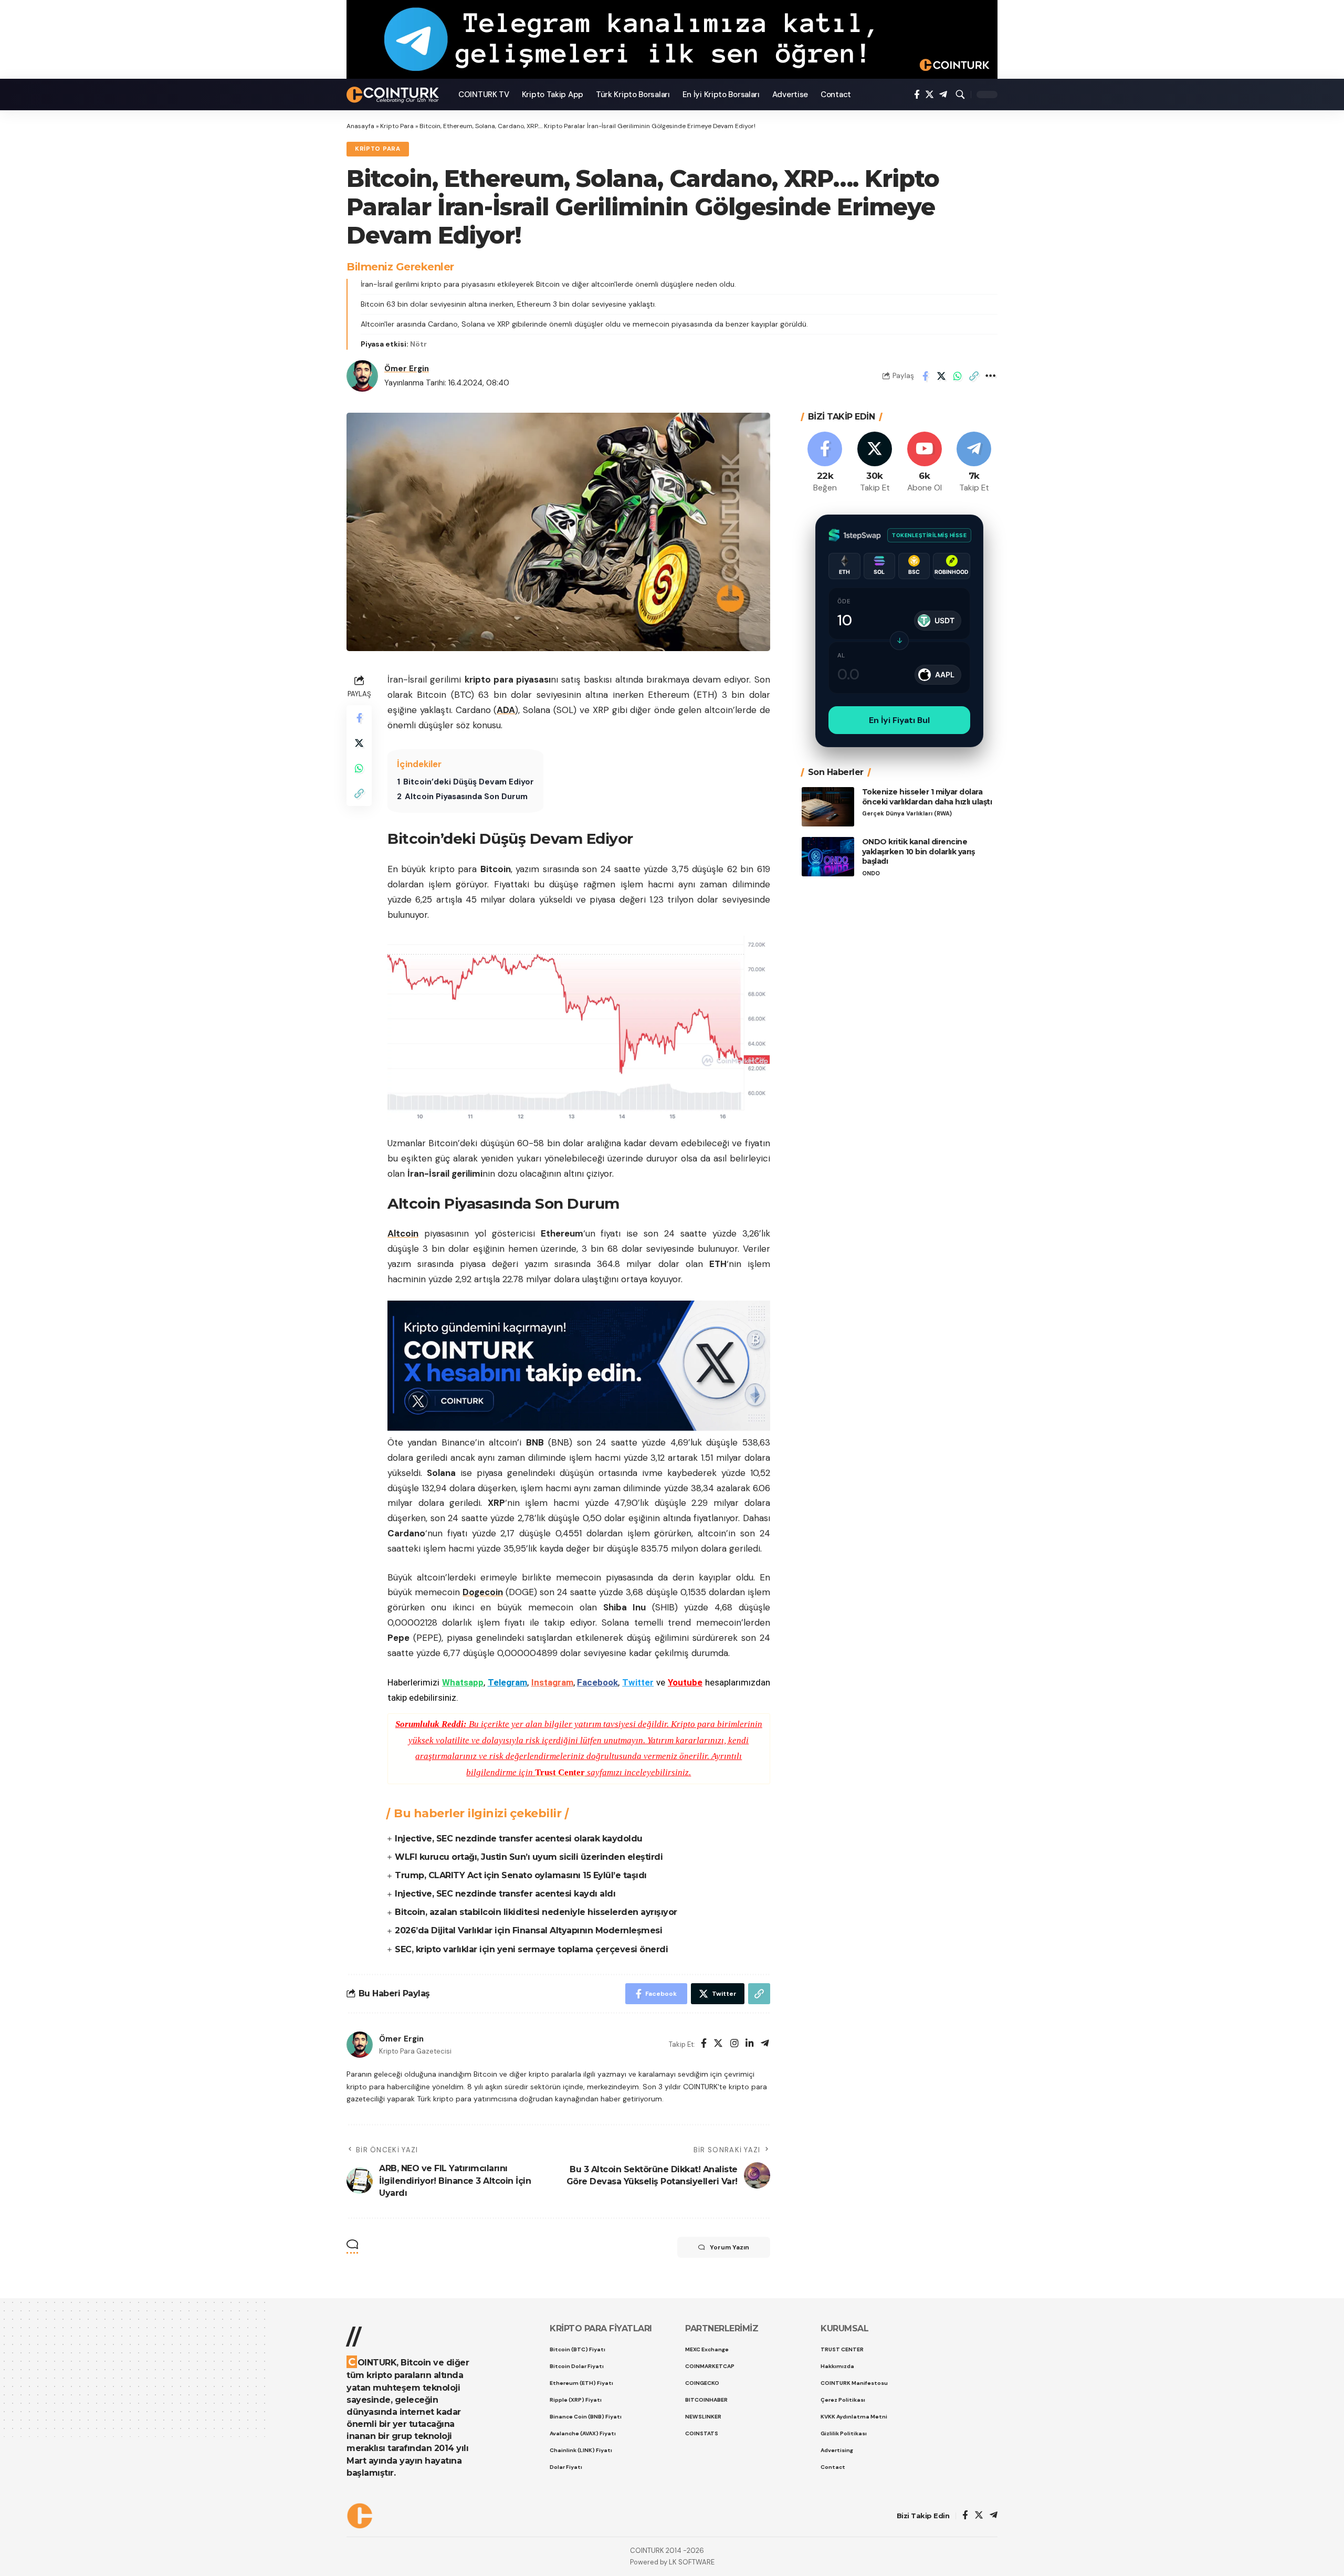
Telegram (507, 1682)
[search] (960, 95)
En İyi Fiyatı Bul (899, 720)
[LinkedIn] (750, 2044)
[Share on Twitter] (941, 376)
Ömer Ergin (407, 369)
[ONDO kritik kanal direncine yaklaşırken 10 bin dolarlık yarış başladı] (828, 857)
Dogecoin (483, 1592)
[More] (990, 376)
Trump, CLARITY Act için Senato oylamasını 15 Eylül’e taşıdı (521, 1875)
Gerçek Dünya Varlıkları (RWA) (907, 814)
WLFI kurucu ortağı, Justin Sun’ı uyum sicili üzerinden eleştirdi (529, 1857)
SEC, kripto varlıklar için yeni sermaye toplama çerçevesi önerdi (531, 1949)
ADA (506, 710)
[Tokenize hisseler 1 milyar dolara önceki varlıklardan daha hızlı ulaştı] (828, 807)
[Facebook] (917, 95)
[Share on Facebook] (925, 376)
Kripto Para (397, 126)
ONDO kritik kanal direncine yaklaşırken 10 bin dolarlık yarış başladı (918, 852)
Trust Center (560, 1772)
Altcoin (403, 1233)
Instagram (552, 1682)
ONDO (871, 873)
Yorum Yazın (729, 2247)
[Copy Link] (974, 376)
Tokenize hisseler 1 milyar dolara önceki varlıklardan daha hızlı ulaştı (927, 797)
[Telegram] (943, 95)
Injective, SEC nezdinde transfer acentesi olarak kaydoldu (519, 1839)
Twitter (638, 1682)
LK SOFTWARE (692, 2562)
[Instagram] (734, 2044)
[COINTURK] (394, 95)
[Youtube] (925, 463)
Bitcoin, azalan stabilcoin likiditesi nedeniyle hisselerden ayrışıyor (536, 1912)
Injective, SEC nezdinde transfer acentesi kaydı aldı (505, 1894)
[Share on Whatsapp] (958, 376)
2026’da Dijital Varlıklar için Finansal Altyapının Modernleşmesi (528, 1930)
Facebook (597, 1682)
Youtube (685, 1682)
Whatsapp (463, 1682)
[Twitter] (930, 95)
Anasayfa (360, 126)
